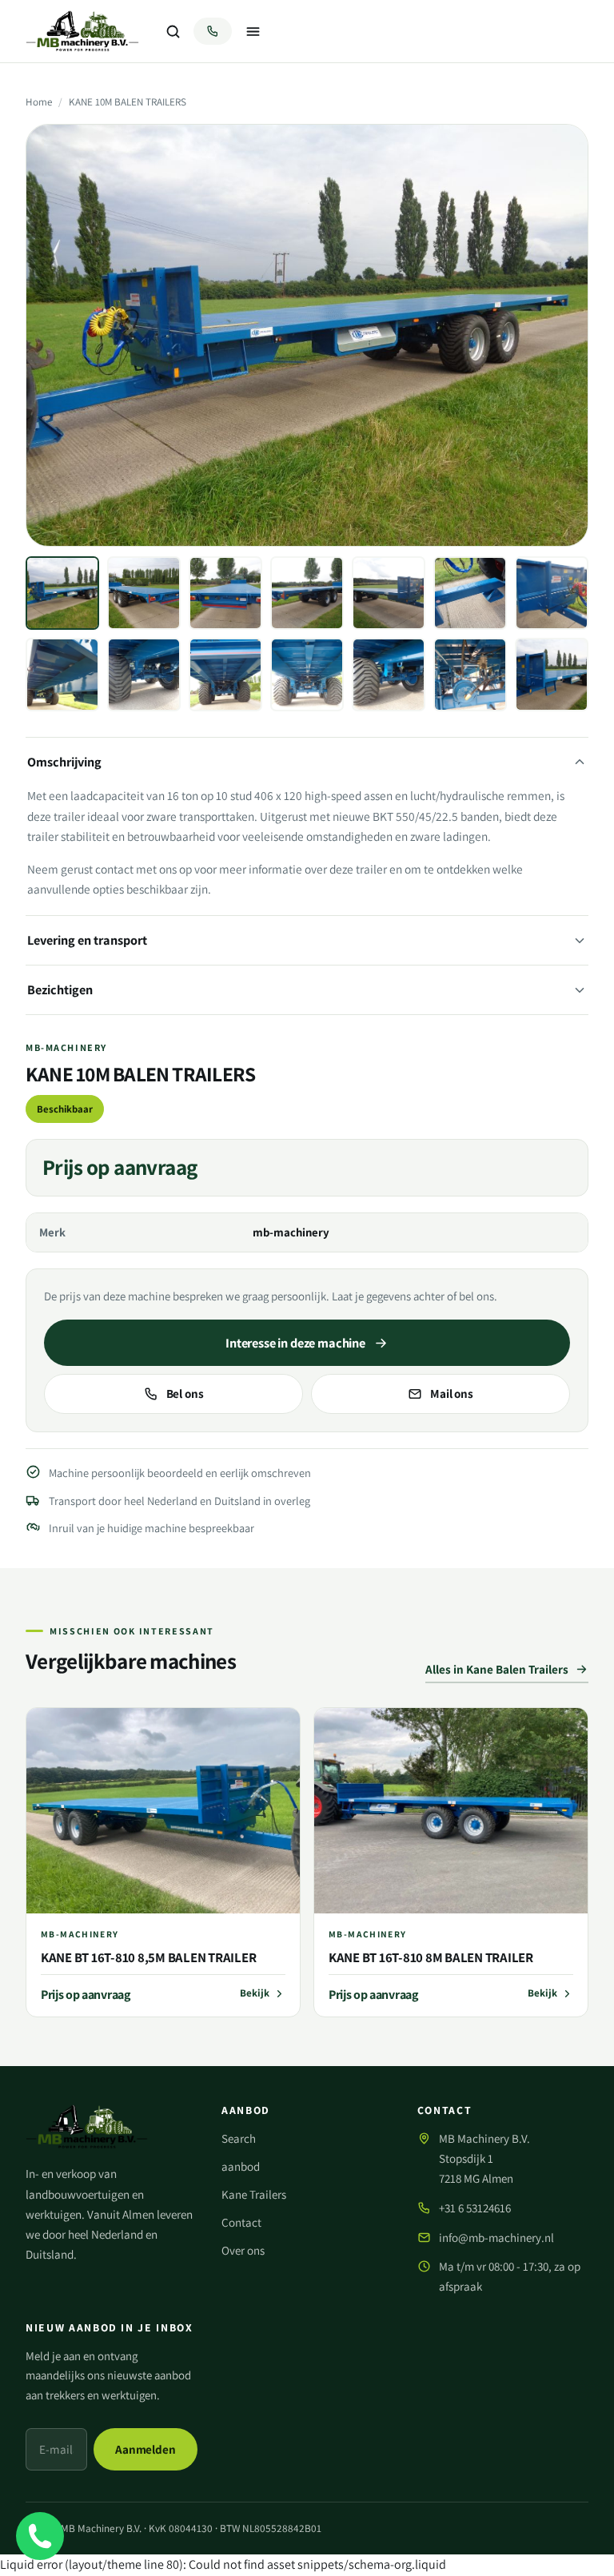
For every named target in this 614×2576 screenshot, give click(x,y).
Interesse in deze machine (295, 1343)
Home (39, 102)
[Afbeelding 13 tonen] (470, 675)
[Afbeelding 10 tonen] (225, 675)
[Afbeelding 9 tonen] (144, 675)
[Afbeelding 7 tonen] (552, 593)
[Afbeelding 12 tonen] (389, 675)
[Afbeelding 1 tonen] (62, 593)
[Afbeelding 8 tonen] (62, 675)
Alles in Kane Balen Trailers (497, 1669)
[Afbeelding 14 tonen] (552, 675)
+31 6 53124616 (475, 2208)
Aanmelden (146, 2449)
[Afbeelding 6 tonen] (470, 593)
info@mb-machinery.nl (496, 2238)
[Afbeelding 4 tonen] (307, 593)
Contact (241, 2222)
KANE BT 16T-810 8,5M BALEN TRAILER (148, 1957)
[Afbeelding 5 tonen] (389, 593)
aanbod (241, 2166)
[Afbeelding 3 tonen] (225, 593)
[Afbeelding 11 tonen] (307, 675)
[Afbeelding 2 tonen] (144, 593)
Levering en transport (87, 940)
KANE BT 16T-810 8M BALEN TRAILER (431, 1957)
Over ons (243, 2250)
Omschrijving (64, 762)
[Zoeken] (173, 31)
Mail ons (452, 1393)
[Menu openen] (253, 31)
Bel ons (185, 1393)
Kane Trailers (254, 2194)
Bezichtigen (60, 989)
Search (239, 2138)
